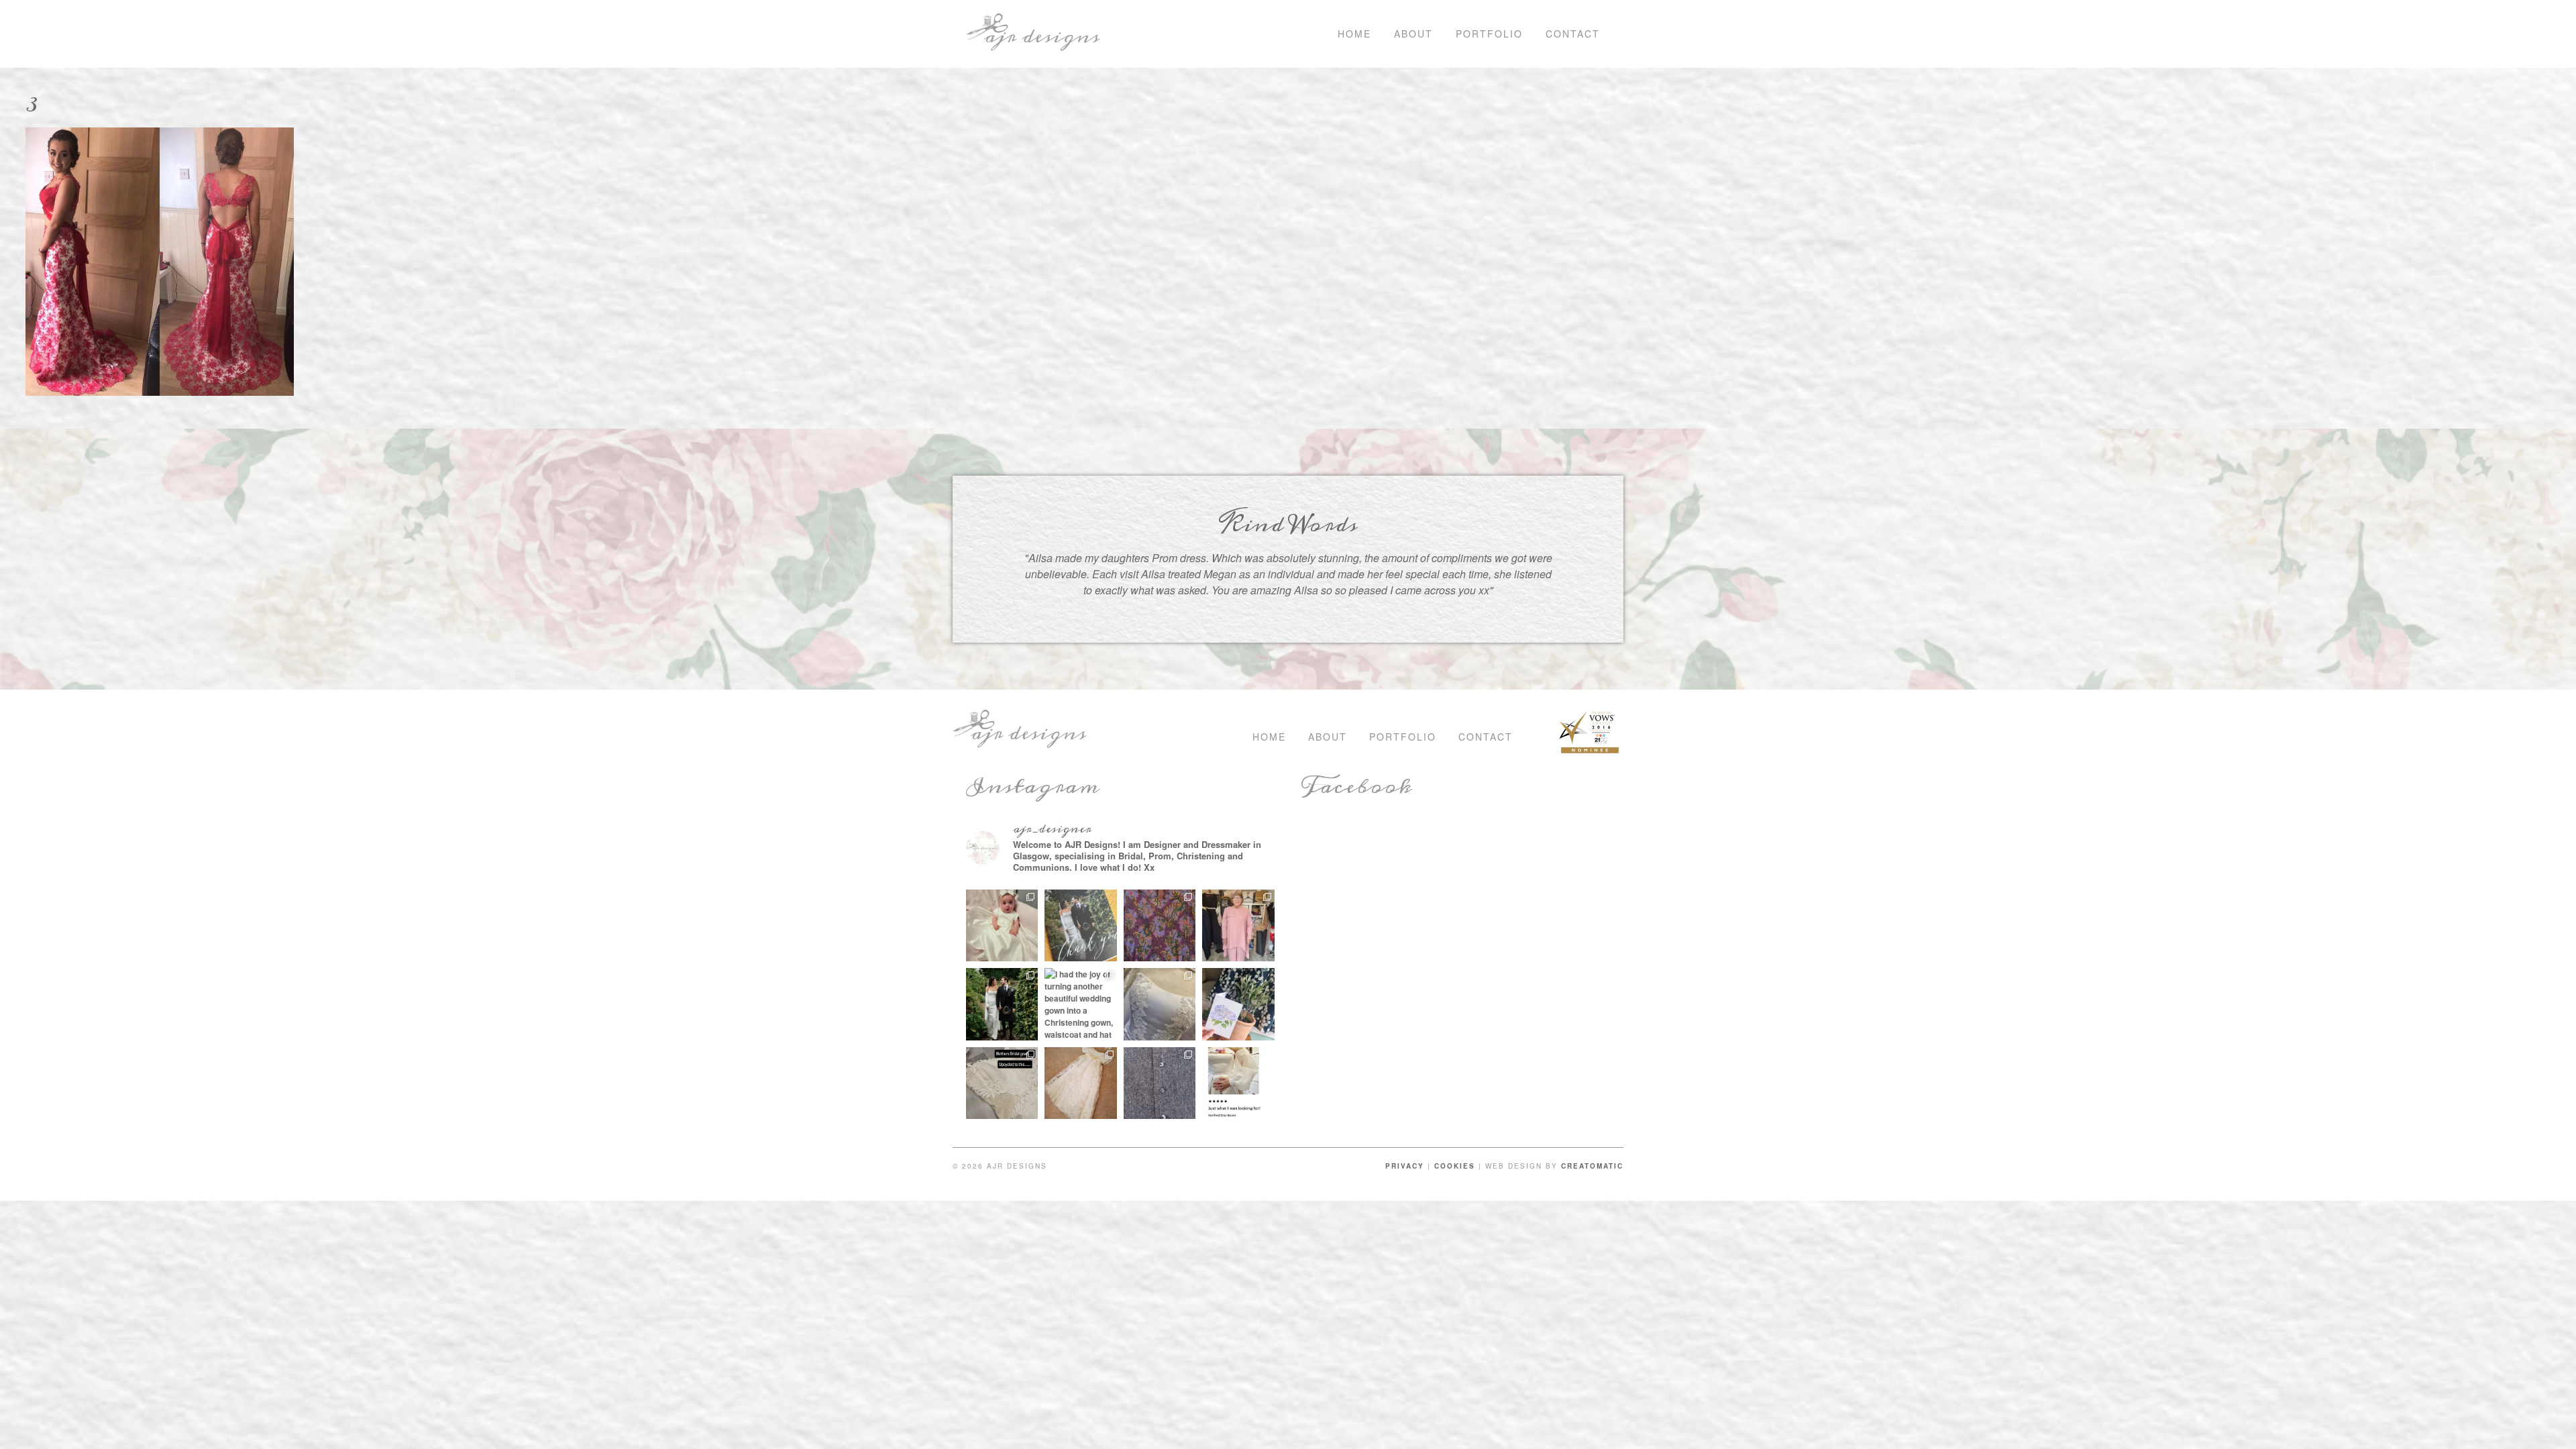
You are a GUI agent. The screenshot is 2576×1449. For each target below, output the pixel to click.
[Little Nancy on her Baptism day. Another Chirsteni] (1002, 926)
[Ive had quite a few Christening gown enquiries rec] (1081, 1083)
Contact (1573, 34)
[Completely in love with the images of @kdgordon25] (1160, 1004)
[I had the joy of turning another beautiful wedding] (1081, 1004)
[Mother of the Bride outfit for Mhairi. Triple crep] (1238, 926)
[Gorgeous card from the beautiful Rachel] (1081, 926)
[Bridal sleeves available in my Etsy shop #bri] (1238, 1083)
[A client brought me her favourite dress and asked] (1160, 926)
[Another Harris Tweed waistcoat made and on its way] (1160, 1083)
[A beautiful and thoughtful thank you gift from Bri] (1238, 1004)
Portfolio (1489, 34)
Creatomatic (1592, 1166)
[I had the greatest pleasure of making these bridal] (1002, 1004)
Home (1354, 34)
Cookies (1455, 1166)
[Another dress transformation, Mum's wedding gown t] (1002, 1083)
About (1413, 34)
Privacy (1405, 1166)
